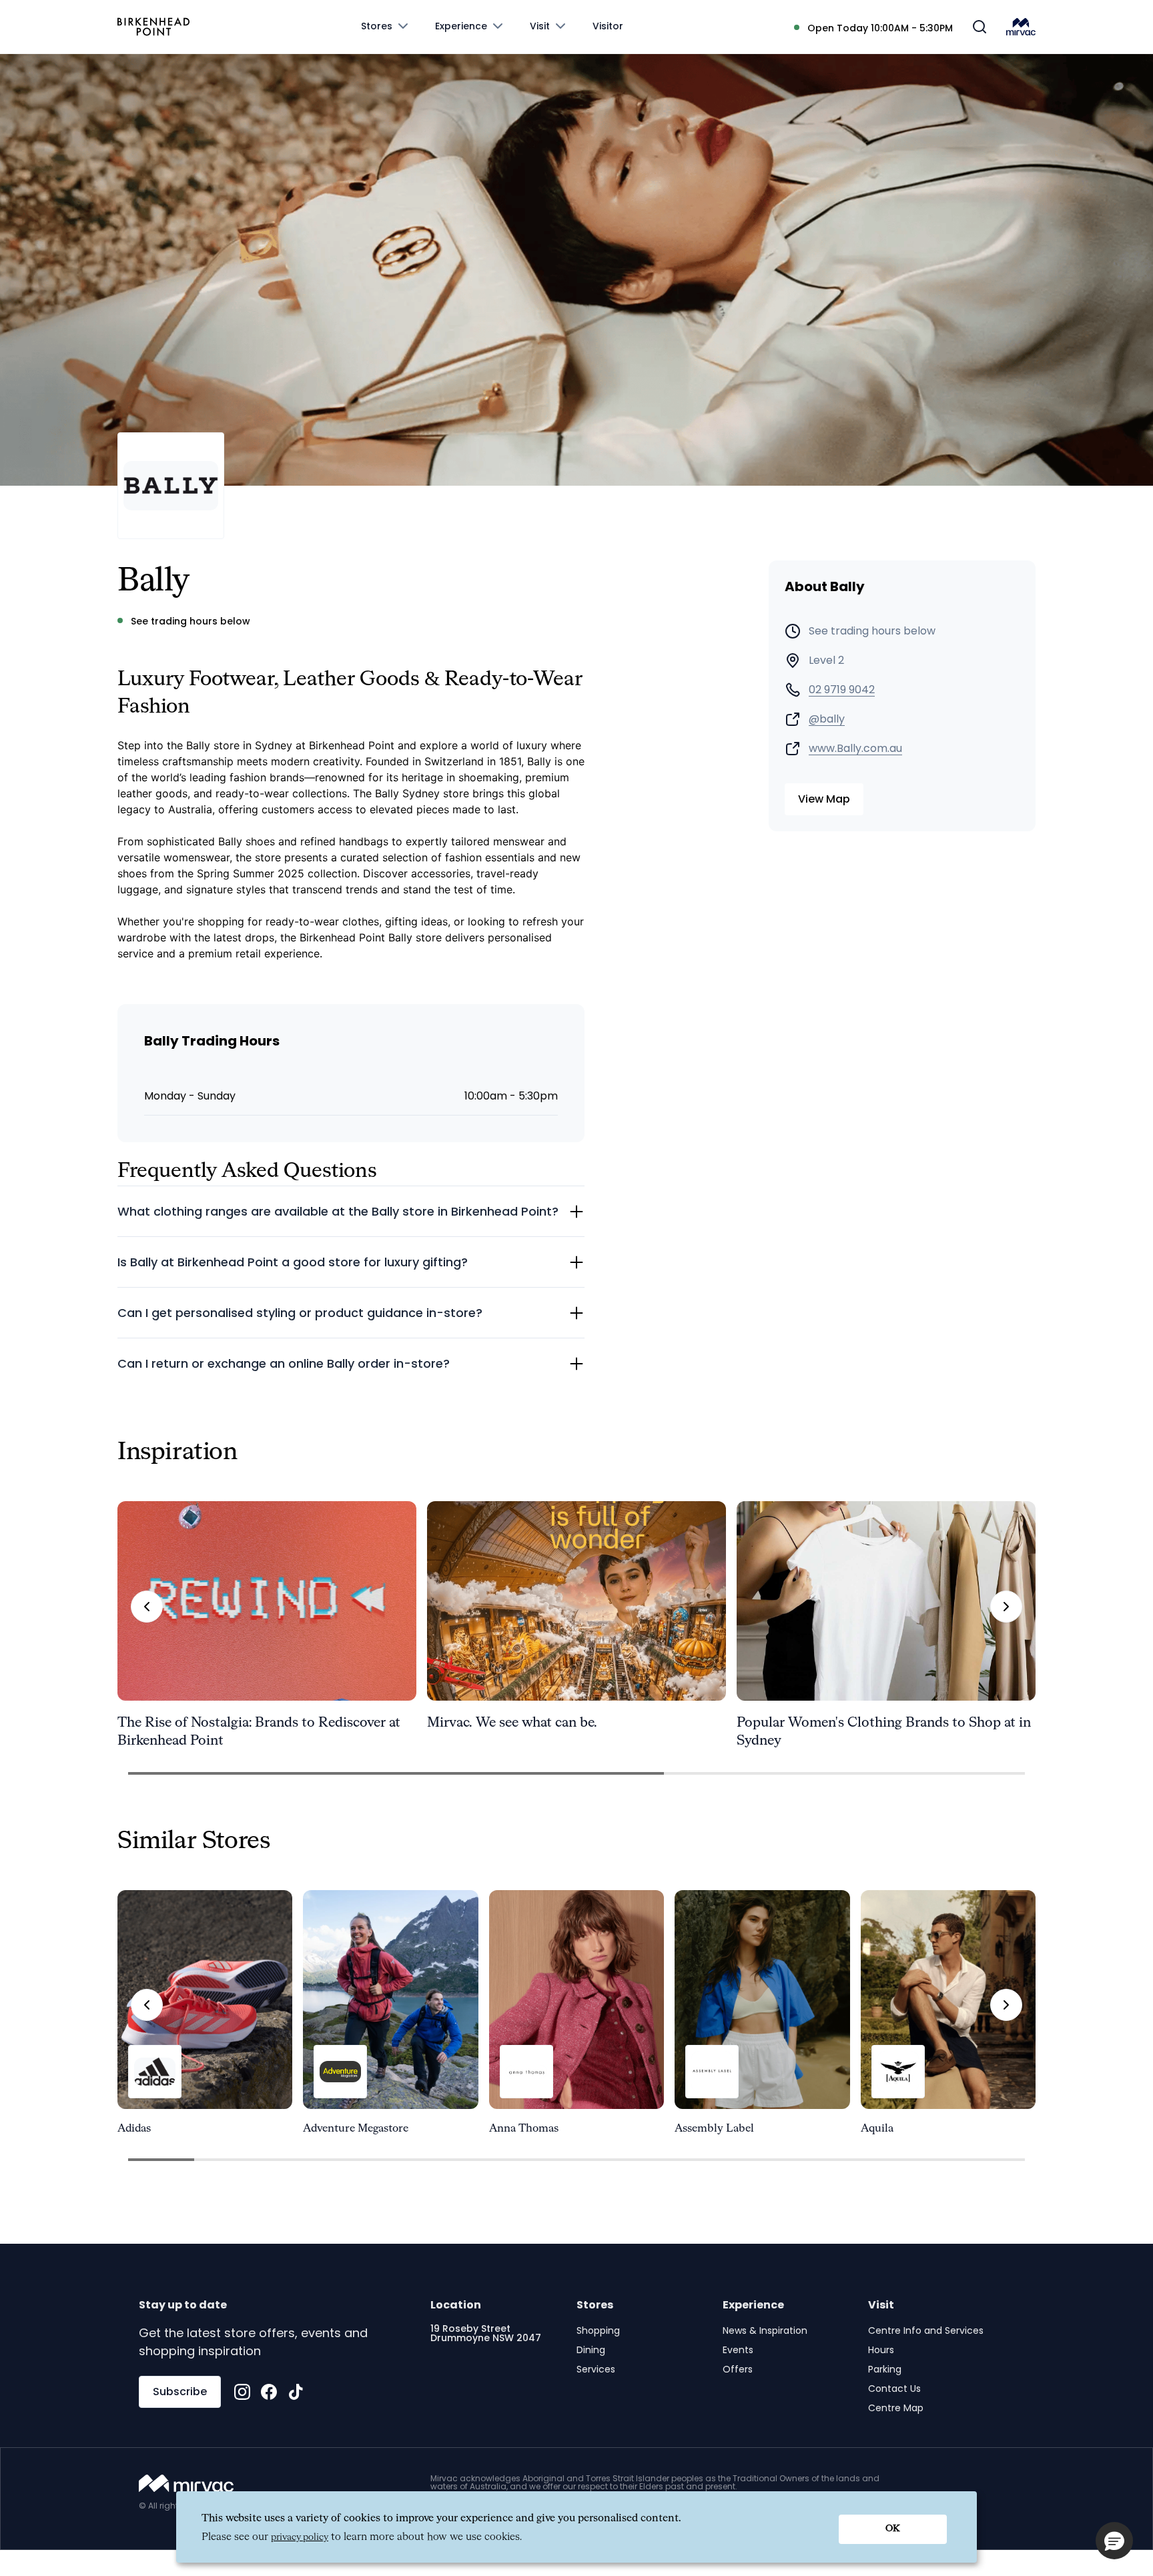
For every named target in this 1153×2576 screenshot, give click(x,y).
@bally (827, 719)
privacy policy (300, 2537)
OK (893, 2529)
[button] (1114, 2541)
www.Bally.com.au (855, 749)
